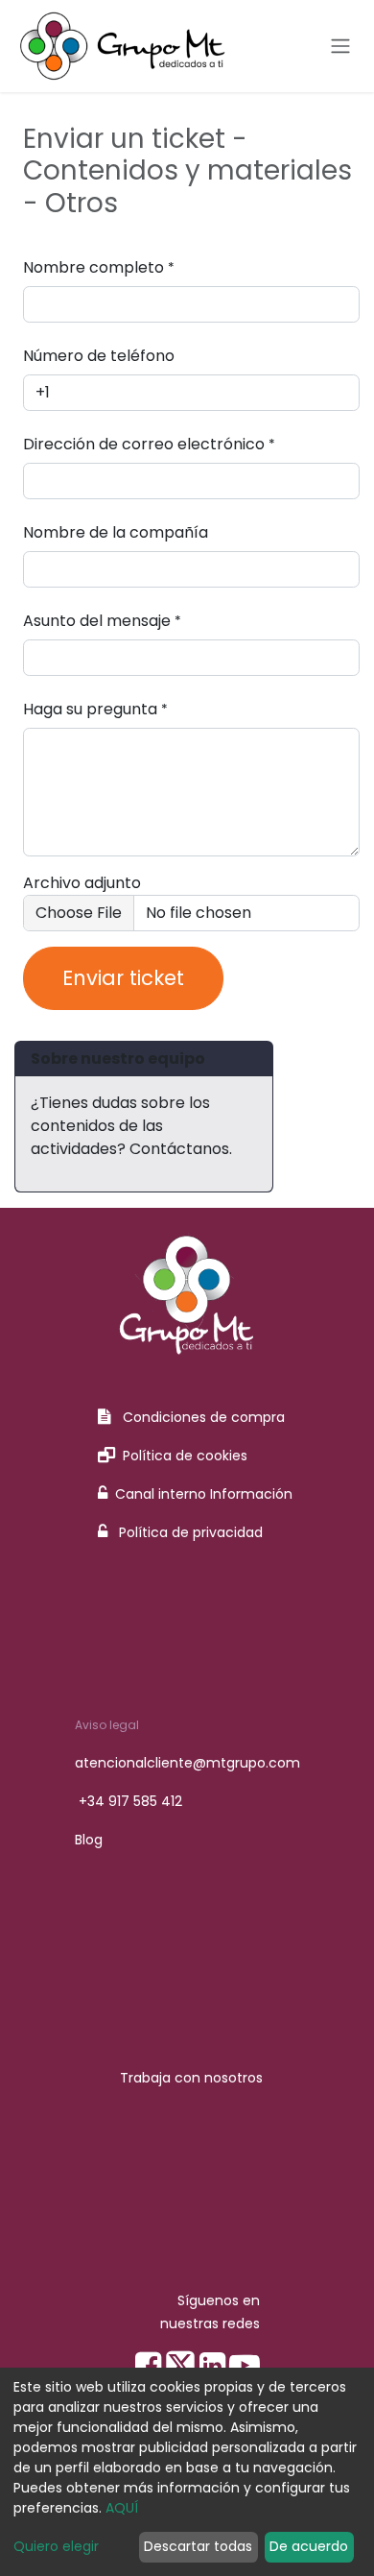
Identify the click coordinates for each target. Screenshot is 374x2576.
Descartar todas (198, 2546)
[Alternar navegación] (340, 47)
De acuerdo (309, 2546)
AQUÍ (122, 2508)
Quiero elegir (56, 2546)
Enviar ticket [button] (123, 978)
